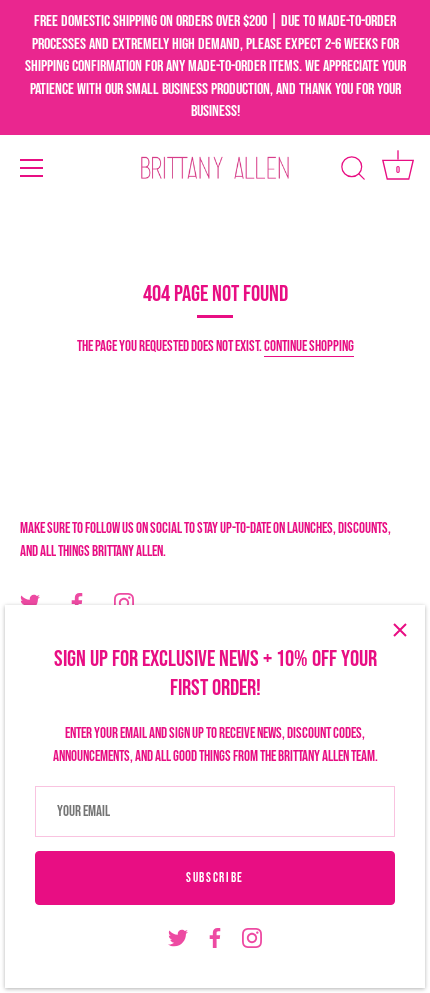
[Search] (353, 171)
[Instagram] (252, 938)
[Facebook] (215, 938)
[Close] (400, 630)
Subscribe (215, 878)
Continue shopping (309, 346)
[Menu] (32, 168)
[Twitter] (178, 938)
